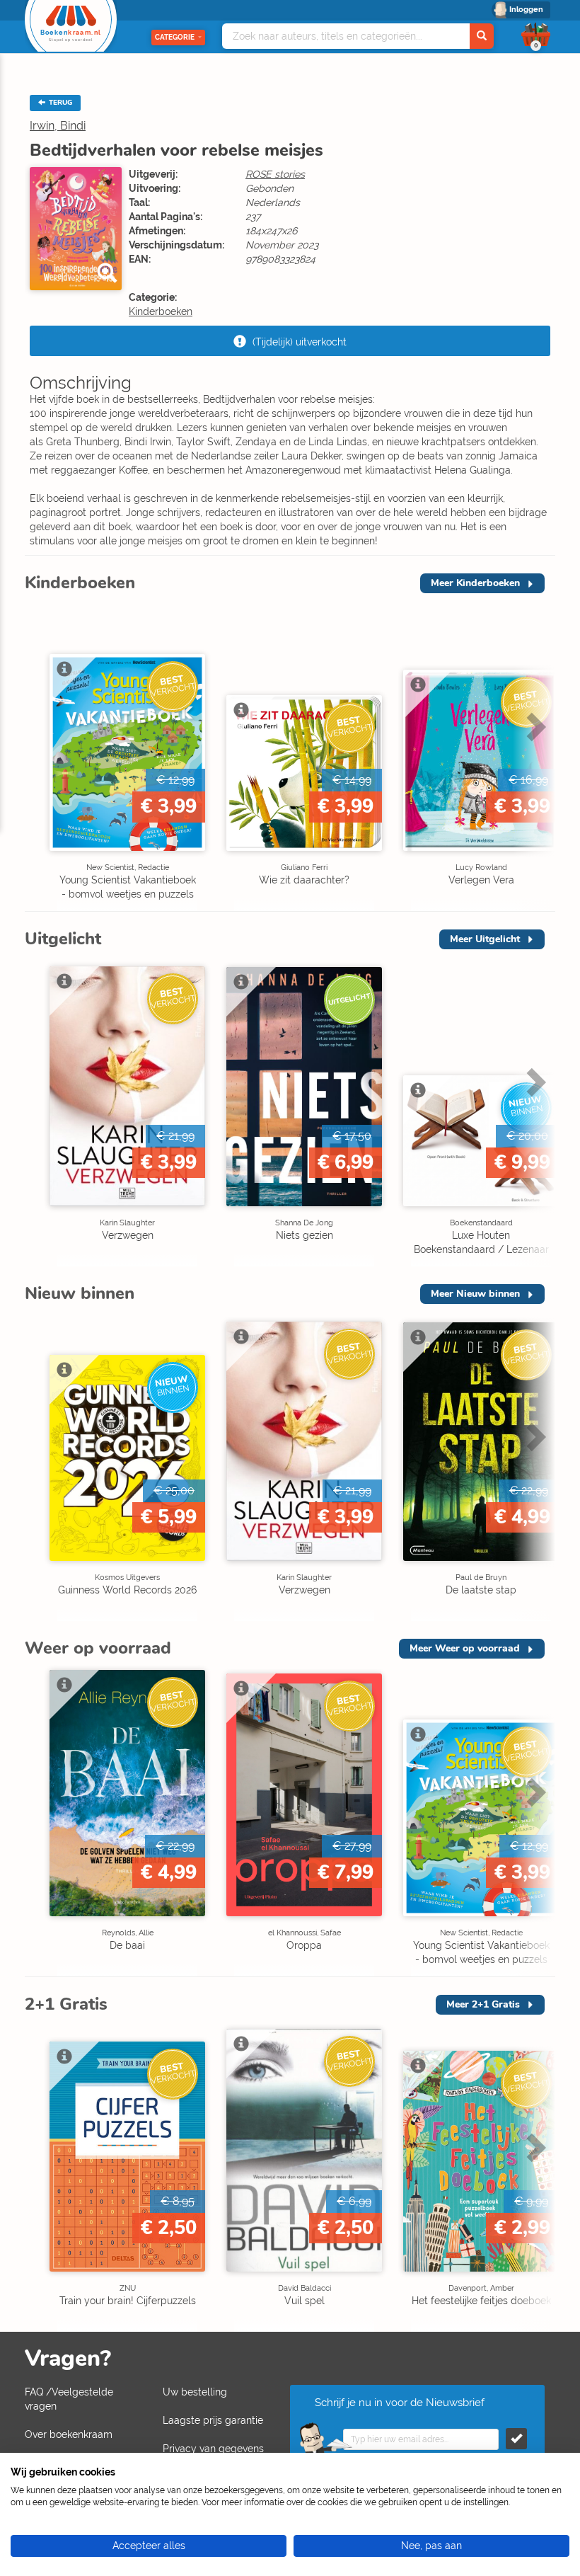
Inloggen (526, 10)
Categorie (175, 37)
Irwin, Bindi (58, 126)
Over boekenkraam (69, 2434)
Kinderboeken (161, 311)
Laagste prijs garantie (213, 2420)
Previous (39, 756)
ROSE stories (275, 174)
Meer (475, 583)
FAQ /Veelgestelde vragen (69, 2399)
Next (534, 756)
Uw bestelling (195, 2392)
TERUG (59, 103)
